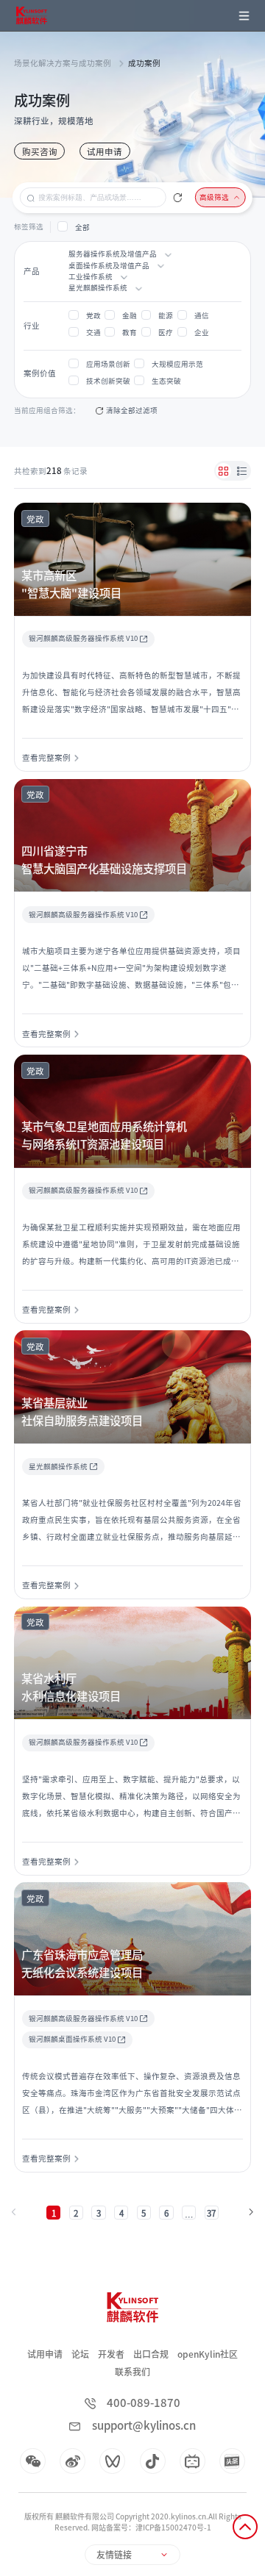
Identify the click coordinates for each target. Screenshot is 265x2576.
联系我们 (132, 2372)
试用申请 (105, 152)
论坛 (80, 2354)
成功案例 (144, 63)
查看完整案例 (46, 758)
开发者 (111, 2354)
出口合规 (151, 2354)
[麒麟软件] (31, 15)
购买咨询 (40, 152)
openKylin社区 (208, 2354)
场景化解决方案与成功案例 (63, 63)
